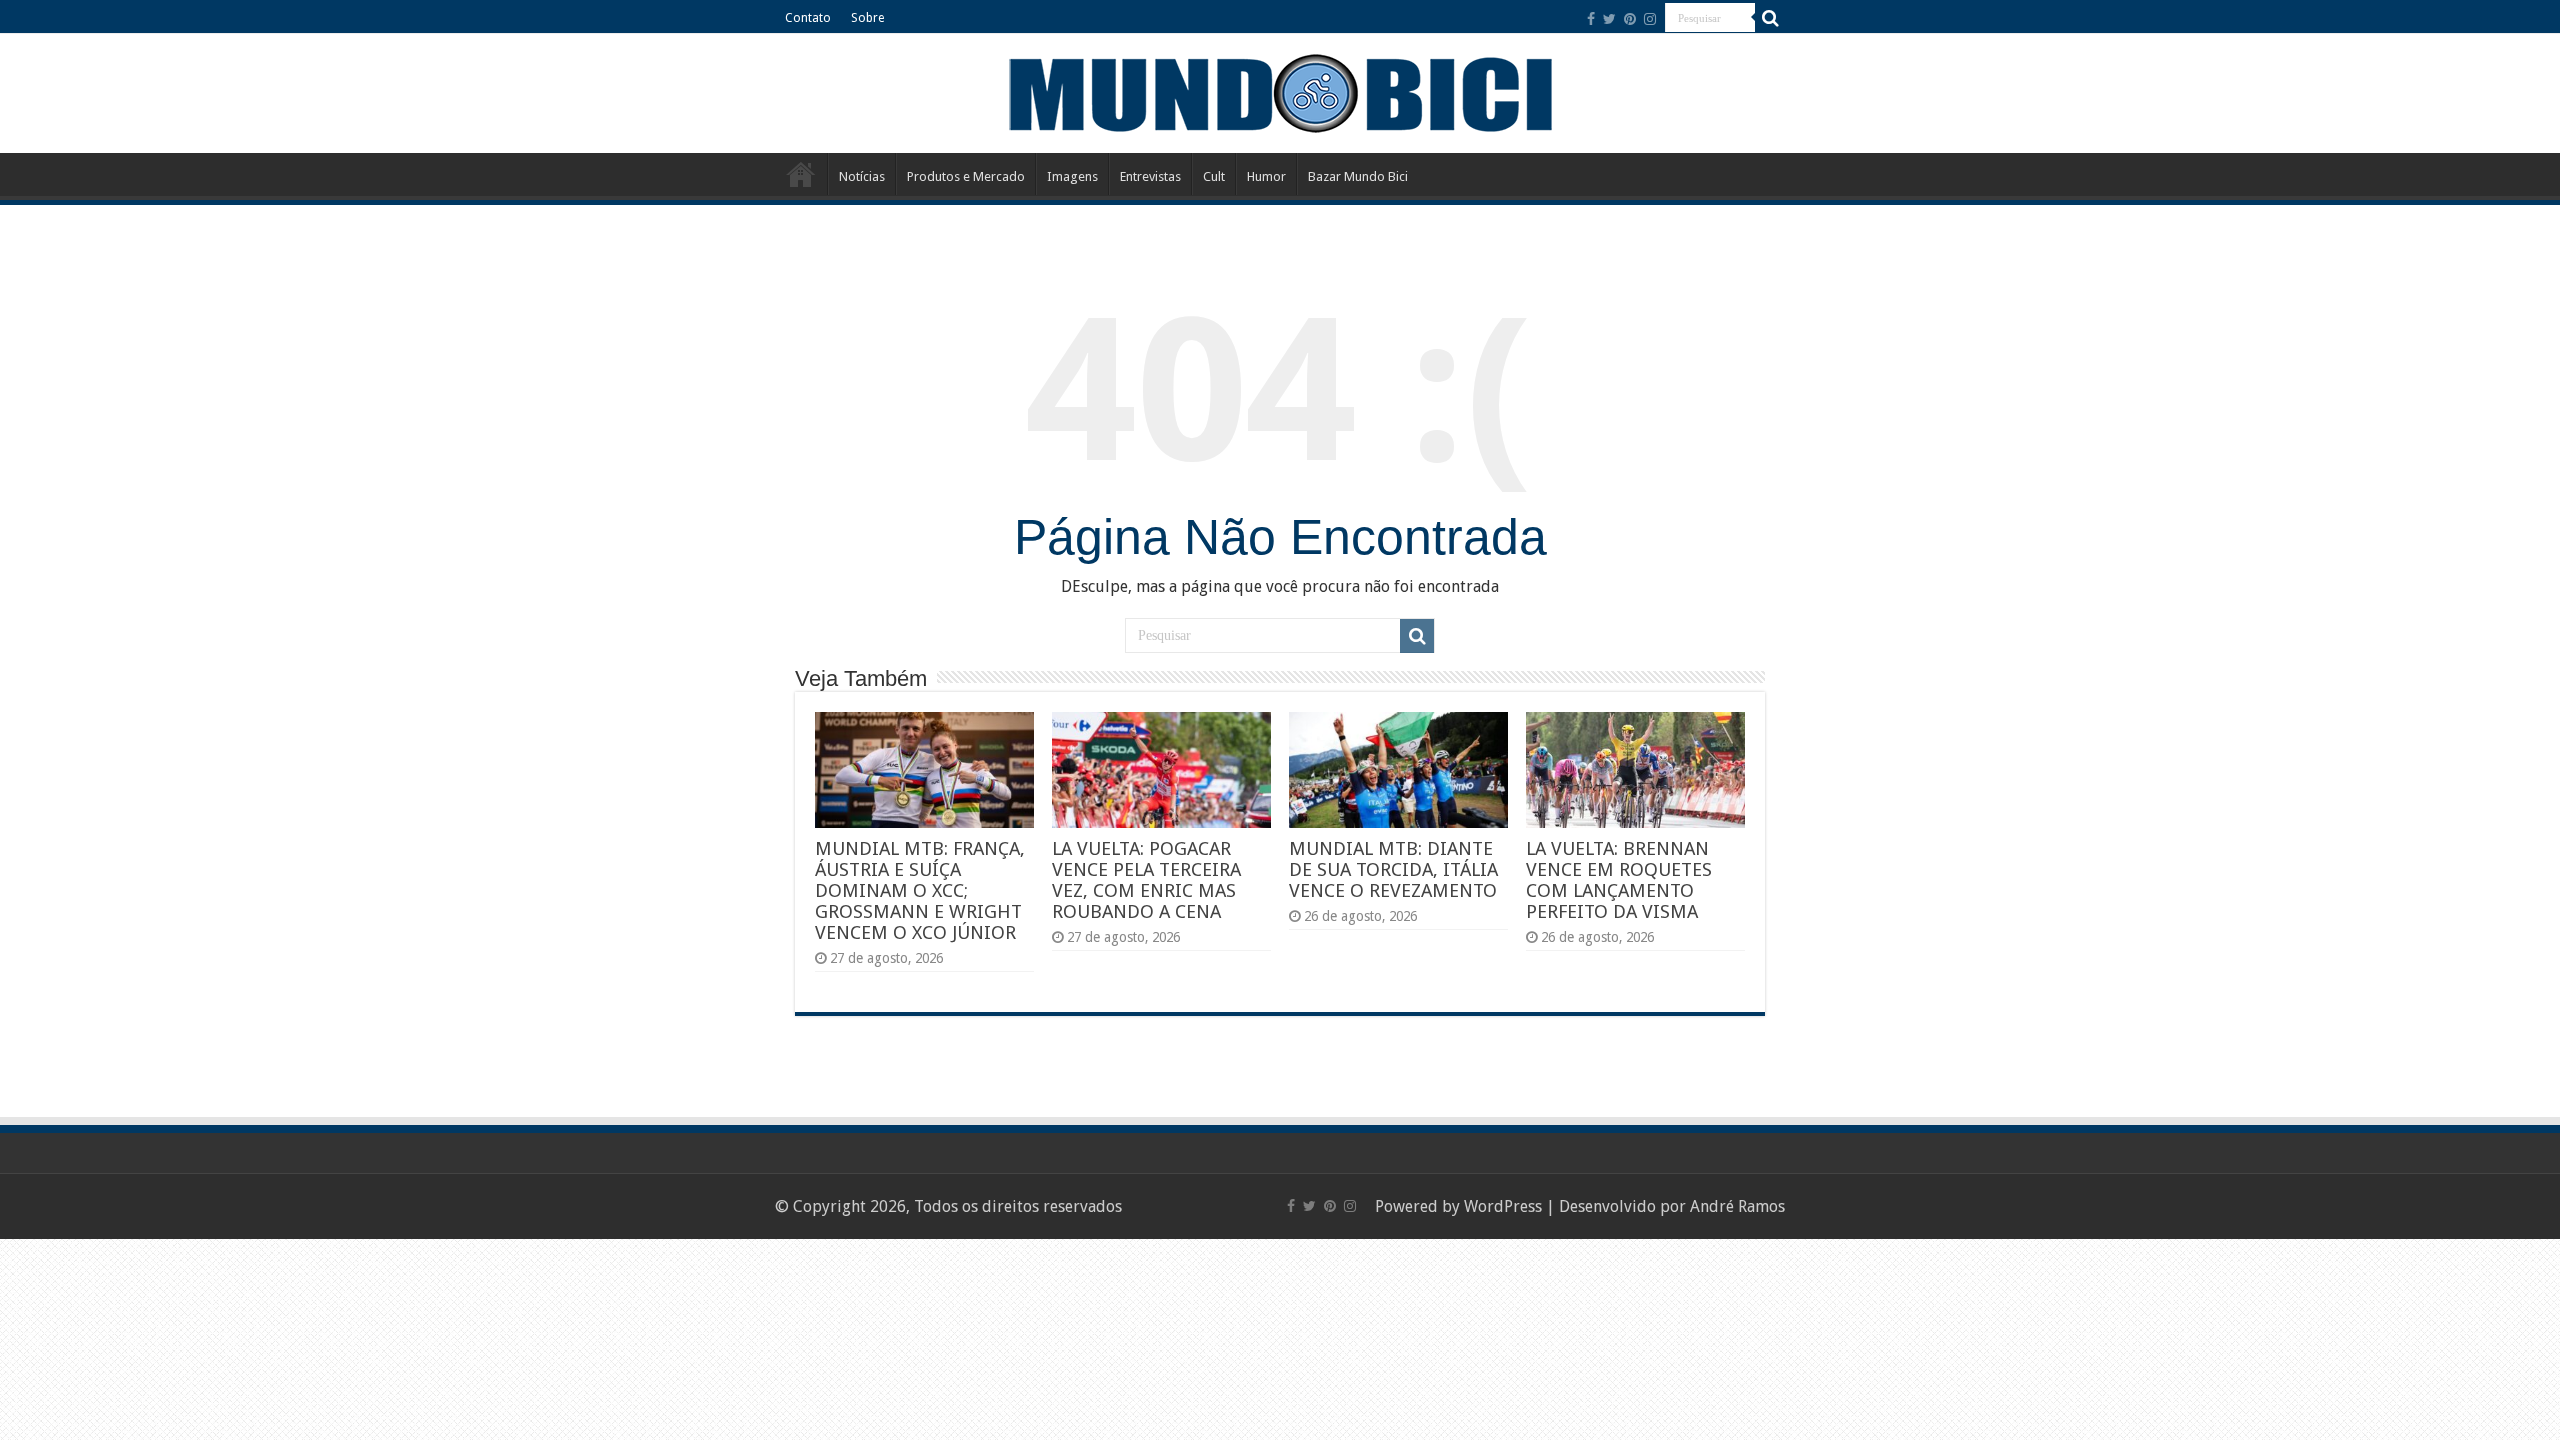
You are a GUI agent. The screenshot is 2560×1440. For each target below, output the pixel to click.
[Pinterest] (1630, 19)
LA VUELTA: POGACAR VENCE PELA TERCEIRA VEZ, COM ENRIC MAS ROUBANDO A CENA (1146, 880)
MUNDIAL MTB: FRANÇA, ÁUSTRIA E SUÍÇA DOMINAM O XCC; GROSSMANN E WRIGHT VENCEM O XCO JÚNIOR (920, 890)
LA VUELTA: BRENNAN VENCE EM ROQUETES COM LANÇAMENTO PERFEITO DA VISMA (1619, 880)
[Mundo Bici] (1280, 91)
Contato (808, 18)
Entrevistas (1150, 176)
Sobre (867, 18)
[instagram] (1650, 19)
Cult (1214, 176)
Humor (1266, 176)
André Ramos (1737, 1206)
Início (801, 174)
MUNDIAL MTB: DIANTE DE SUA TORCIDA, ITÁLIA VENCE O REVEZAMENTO (1393, 869)
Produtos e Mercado (966, 176)
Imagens (1072, 176)
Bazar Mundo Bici (1358, 176)
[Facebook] (1591, 19)
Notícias (862, 176)
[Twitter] (1609, 19)
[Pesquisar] (1770, 18)
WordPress (1503, 1206)
